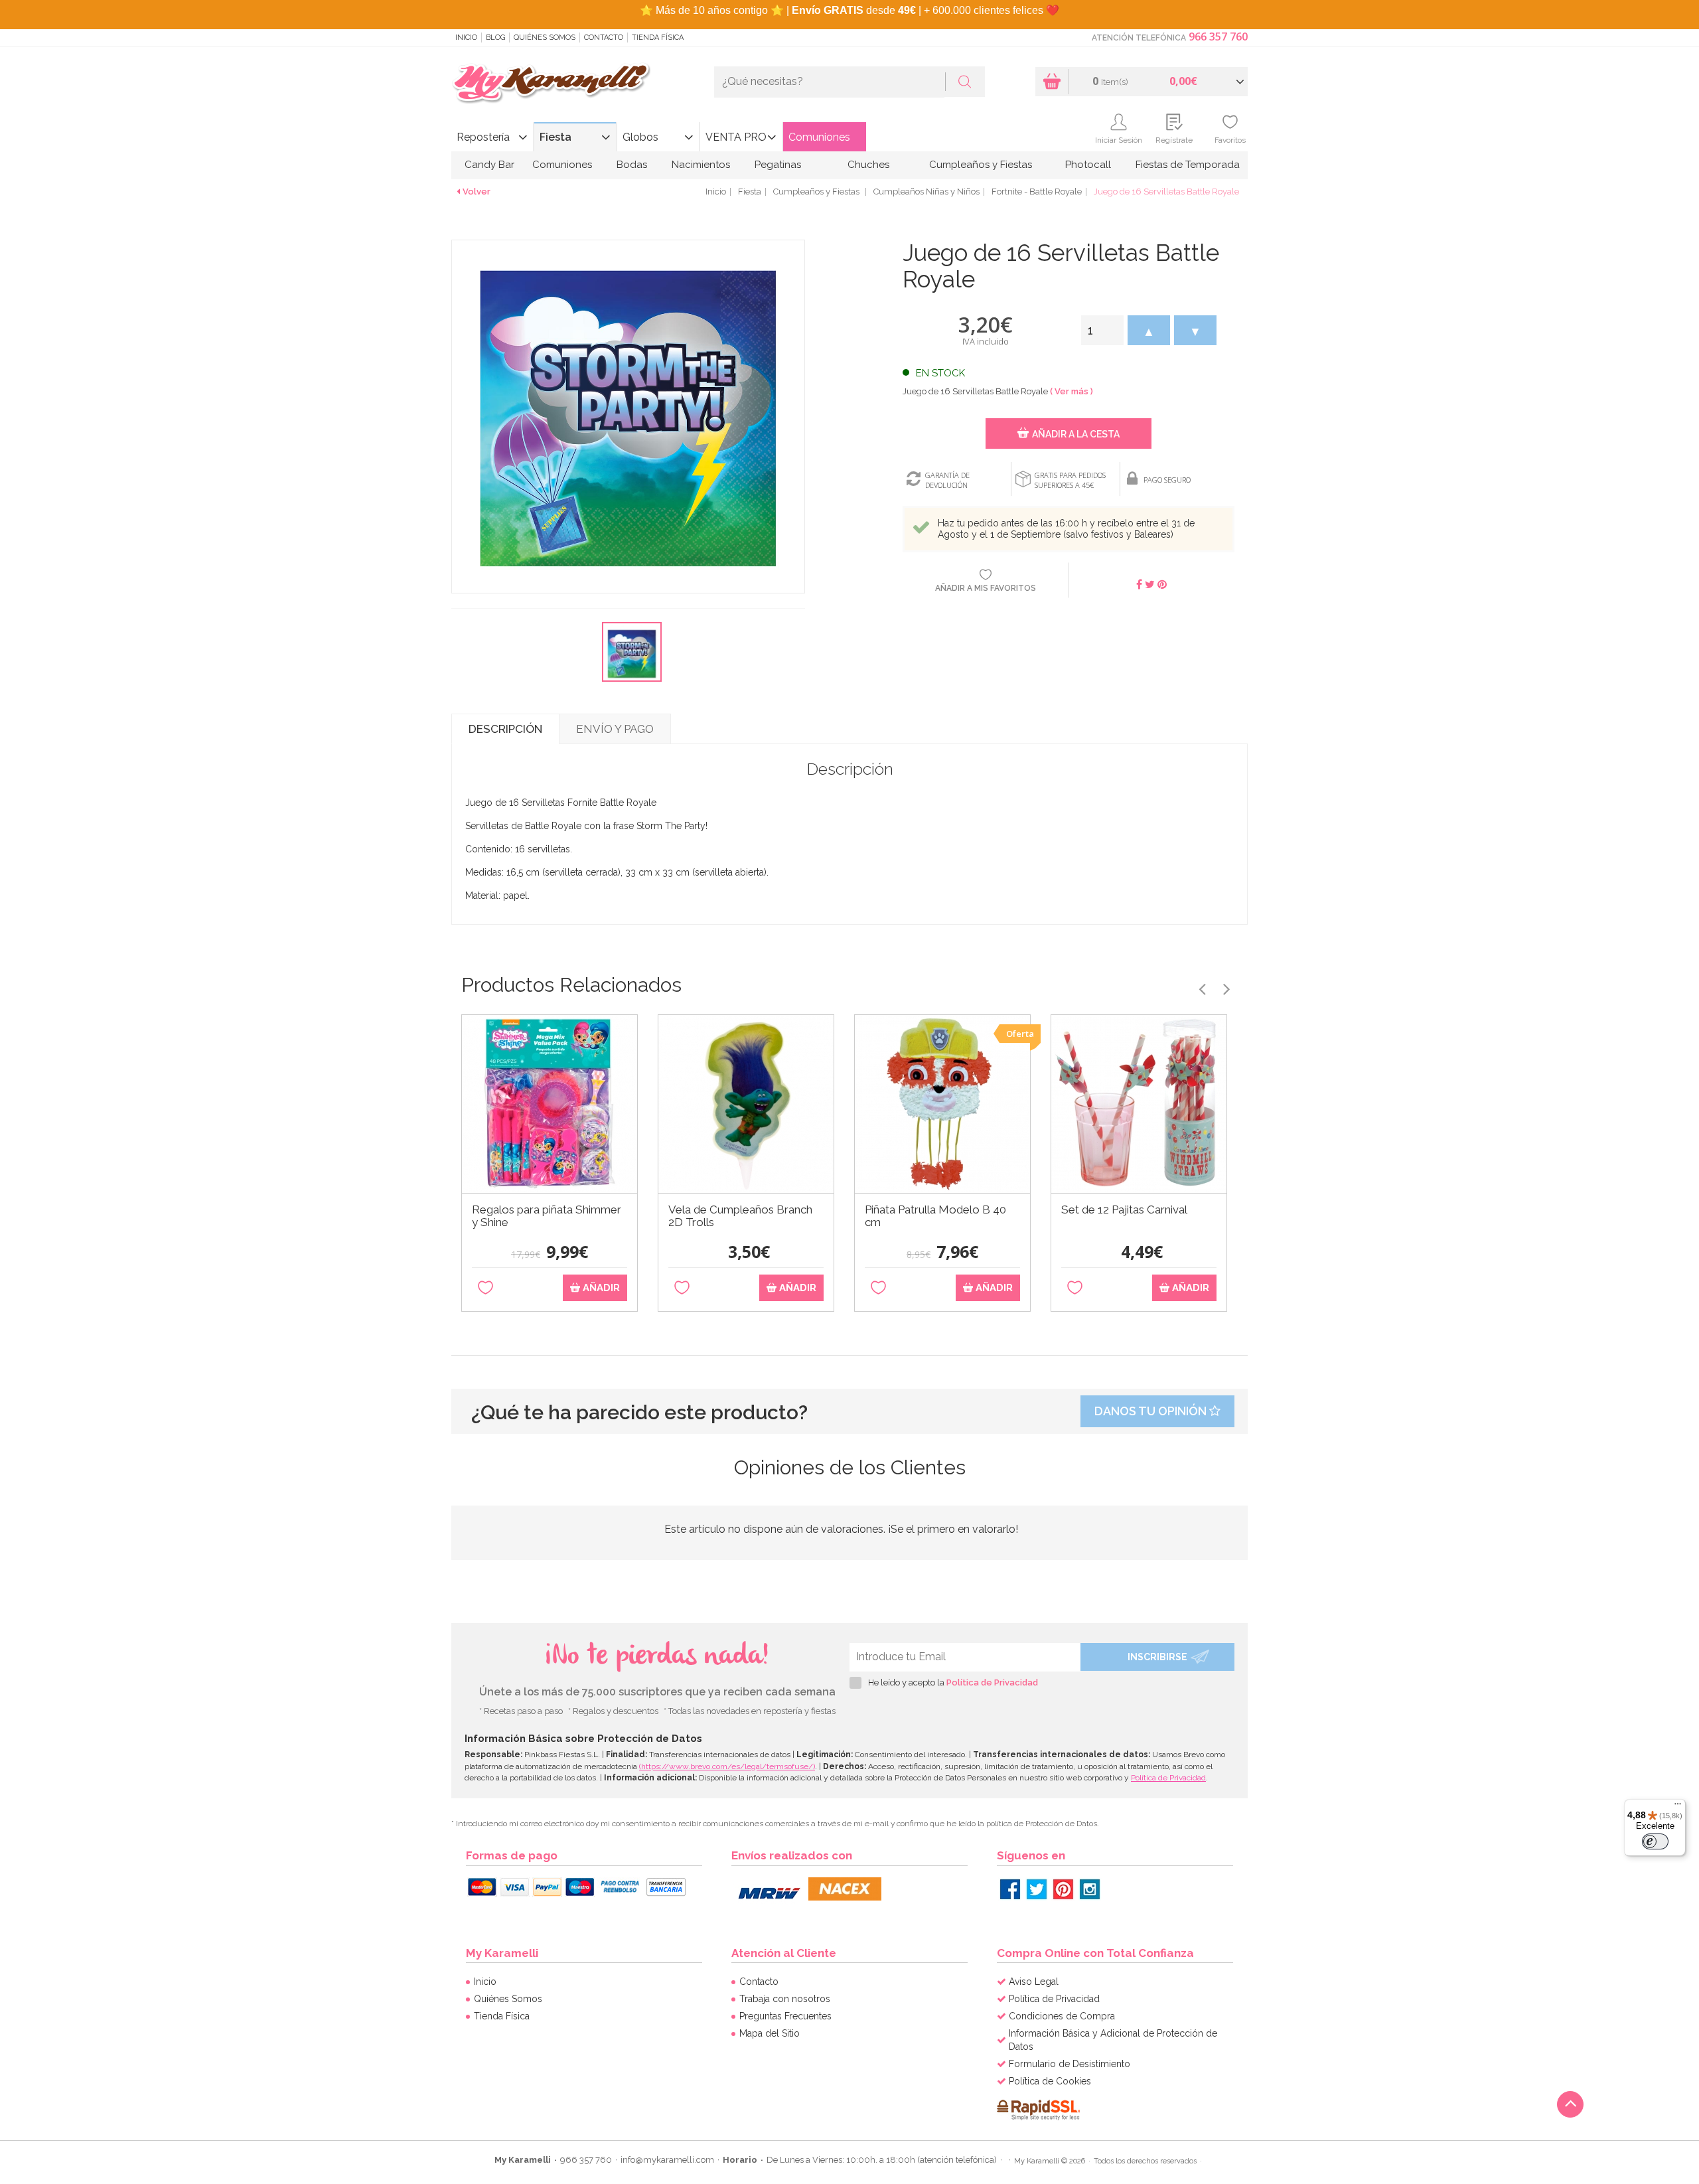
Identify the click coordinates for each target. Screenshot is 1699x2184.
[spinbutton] (1102, 330)
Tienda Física (658, 38)
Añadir (600, 1288)
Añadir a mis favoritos (986, 588)
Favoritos (1230, 140)
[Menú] (1678, 1807)
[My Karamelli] (551, 84)
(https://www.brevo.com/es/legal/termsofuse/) (727, 1766)
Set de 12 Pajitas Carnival (1124, 1210)
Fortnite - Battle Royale (1037, 192)
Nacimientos (701, 165)
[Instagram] (1090, 1889)
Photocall (1088, 165)
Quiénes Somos (545, 38)
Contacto (604, 38)
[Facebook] (1010, 1889)
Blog (495, 38)
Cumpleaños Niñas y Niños (926, 192)
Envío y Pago (615, 729)
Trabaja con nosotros (785, 1999)
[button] (1149, 330)
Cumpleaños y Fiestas (981, 165)
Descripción (505, 729)
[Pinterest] (1063, 1889)
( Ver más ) (1071, 391)
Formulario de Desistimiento (1070, 2064)
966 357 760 (1218, 37)
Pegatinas (778, 165)
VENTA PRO (736, 137)
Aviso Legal (1034, 1982)
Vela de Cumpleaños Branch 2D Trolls (740, 1216)
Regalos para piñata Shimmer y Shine (547, 1216)
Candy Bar (489, 165)
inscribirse (1157, 1657)
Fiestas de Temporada (1188, 165)
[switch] (1655, 1841)
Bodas (632, 165)
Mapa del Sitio (770, 2033)
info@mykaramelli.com (667, 2160)
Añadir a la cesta (1076, 434)
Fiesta (555, 137)
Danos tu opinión (1152, 1411)
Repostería (483, 137)
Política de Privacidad (992, 1682)
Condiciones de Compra (1062, 2016)
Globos (640, 137)
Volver (477, 192)
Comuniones (819, 137)
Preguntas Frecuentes (785, 2016)
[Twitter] (1037, 1889)
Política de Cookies (1050, 2081)
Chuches (868, 165)
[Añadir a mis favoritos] (485, 1288)
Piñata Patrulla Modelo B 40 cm (935, 1216)
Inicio (466, 38)
